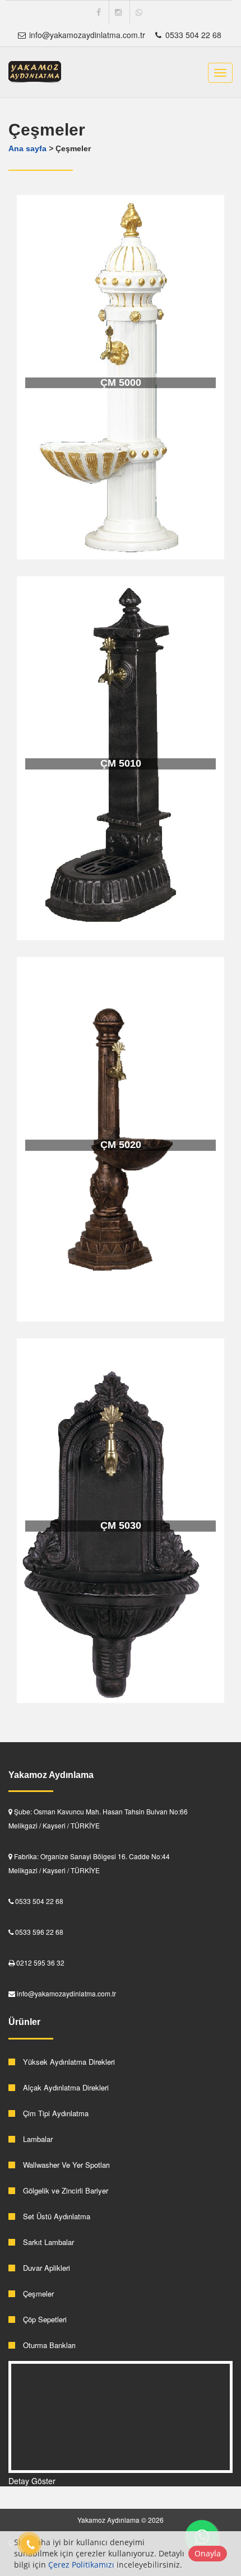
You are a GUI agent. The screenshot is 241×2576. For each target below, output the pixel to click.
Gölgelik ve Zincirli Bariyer (64, 2190)
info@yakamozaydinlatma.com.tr (86, 35)
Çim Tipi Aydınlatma (55, 2113)
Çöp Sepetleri (44, 2319)
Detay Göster (32, 2481)
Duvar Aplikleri (45, 2268)
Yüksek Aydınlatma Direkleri (68, 2062)
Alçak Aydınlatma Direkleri (65, 2087)
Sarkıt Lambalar (47, 2242)
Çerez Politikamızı (81, 2565)
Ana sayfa (27, 148)
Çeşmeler (37, 2293)
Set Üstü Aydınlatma (55, 2216)
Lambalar (37, 2139)
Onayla (208, 2553)
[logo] (35, 72)
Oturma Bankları (48, 2345)
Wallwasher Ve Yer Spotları (65, 2165)
